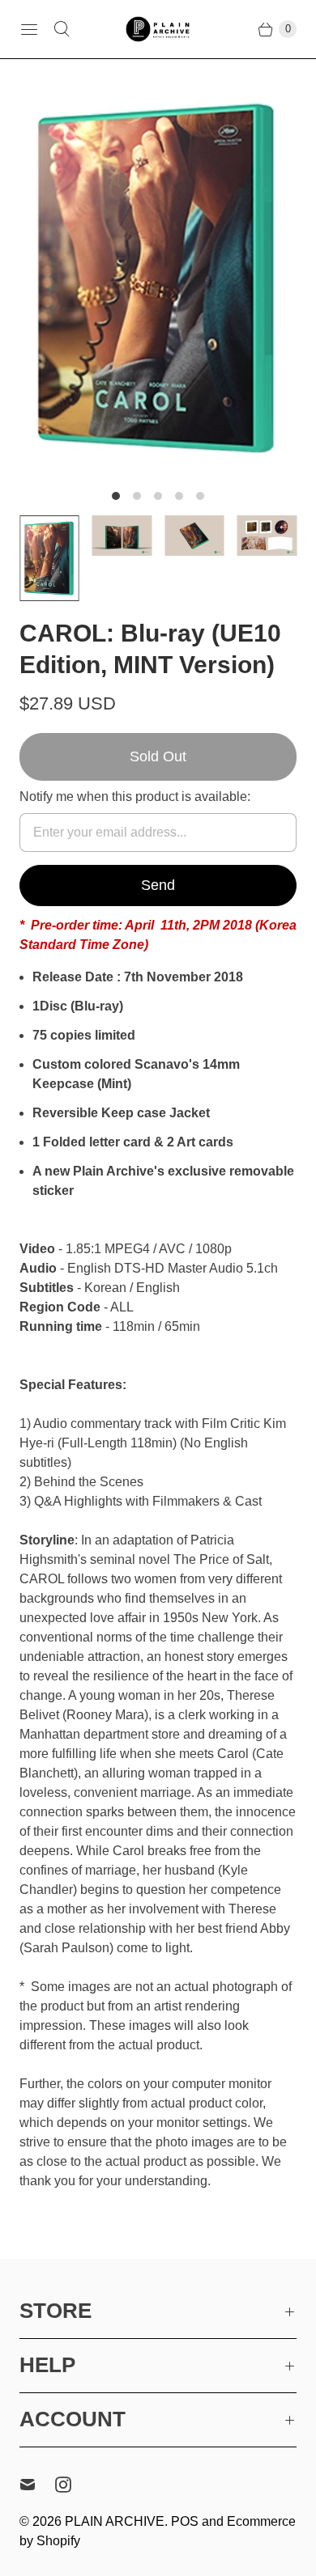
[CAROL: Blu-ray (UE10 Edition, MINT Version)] (158, 278)
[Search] (62, 29)
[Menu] (29, 29)
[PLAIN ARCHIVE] (158, 29)
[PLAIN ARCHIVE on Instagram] (73, 2485)
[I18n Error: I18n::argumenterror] (49, 558)
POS (185, 2521)
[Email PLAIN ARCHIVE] (37, 2485)
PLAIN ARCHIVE (115, 2521)
